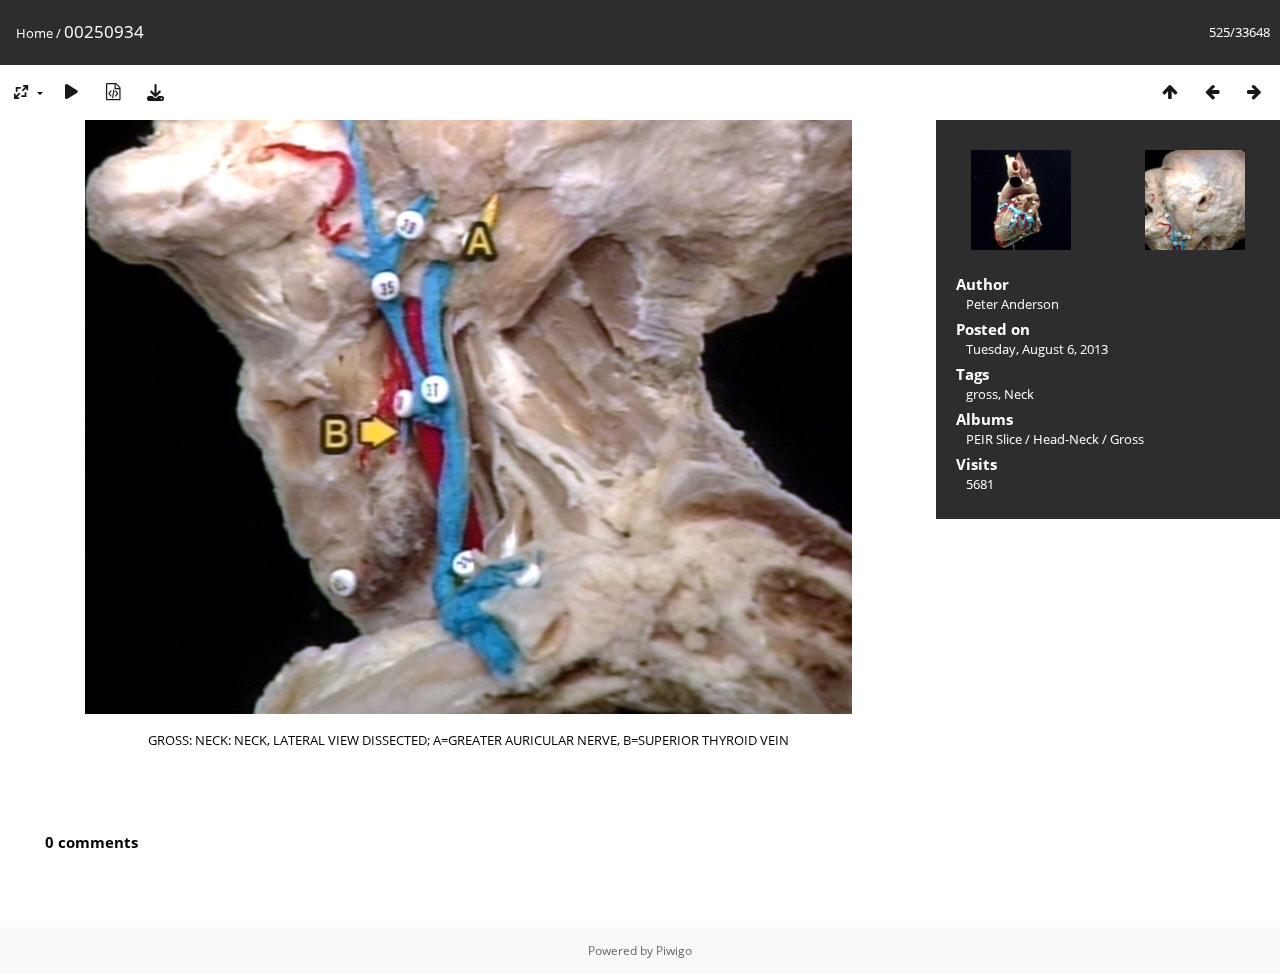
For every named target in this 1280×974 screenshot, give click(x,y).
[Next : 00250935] (1254, 91)
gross (982, 394)
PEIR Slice (994, 439)
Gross (1127, 439)
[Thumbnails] (1170, 91)
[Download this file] (155, 91)
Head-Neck (1066, 439)
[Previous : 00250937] (1212, 91)
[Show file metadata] (113, 91)
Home (34, 33)
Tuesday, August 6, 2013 (1037, 349)
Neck (1019, 394)
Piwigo (674, 950)
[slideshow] (71, 91)
